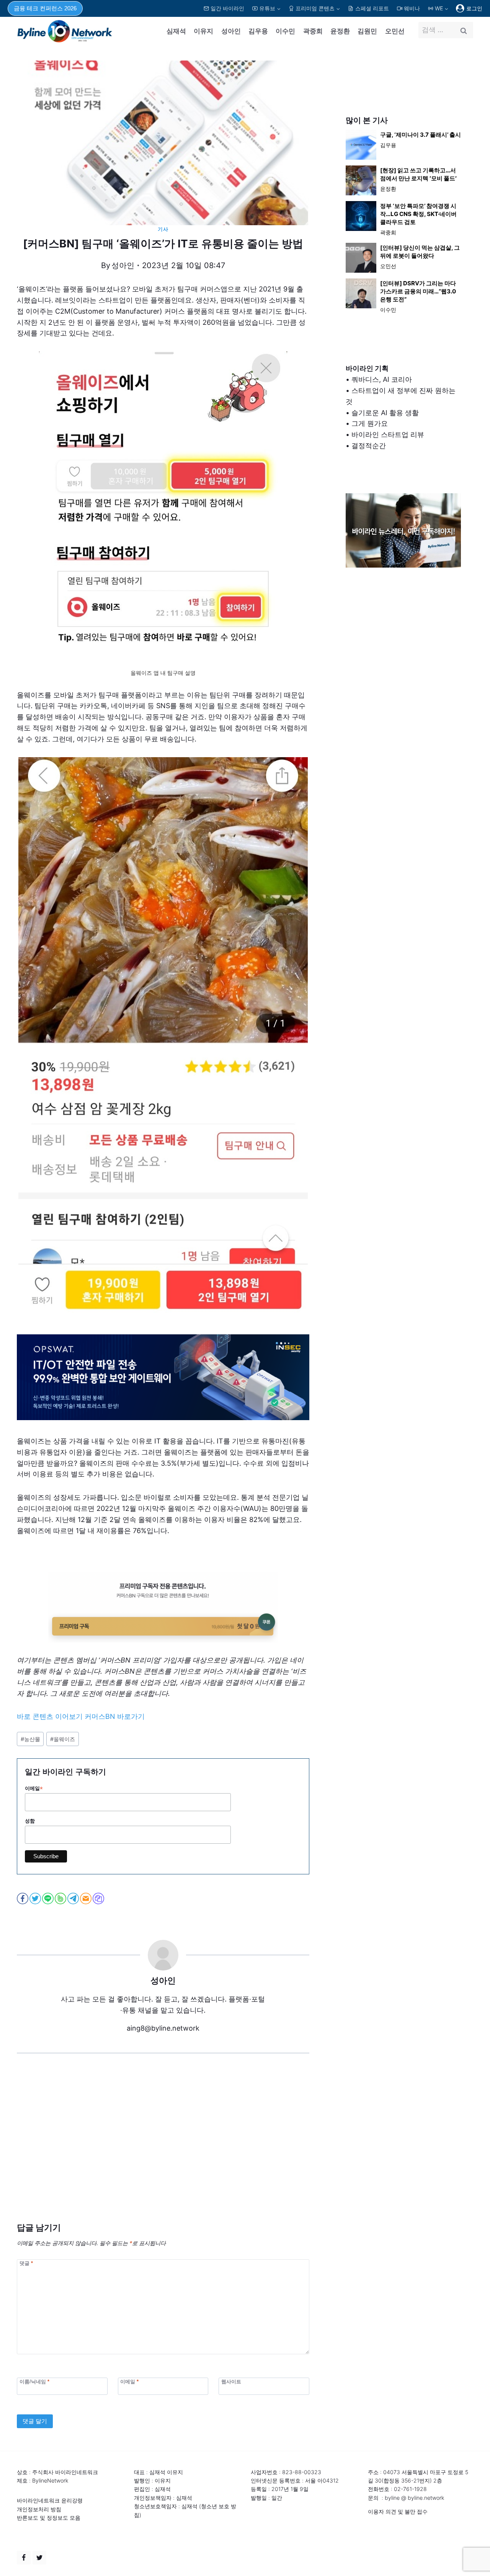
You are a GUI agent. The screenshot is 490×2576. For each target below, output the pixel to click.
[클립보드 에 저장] (99, 1898)
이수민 (285, 31)
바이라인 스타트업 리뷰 (388, 435)
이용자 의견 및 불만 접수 (398, 2511)
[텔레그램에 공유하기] (74, 1898)
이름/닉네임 (34, 2382)
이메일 (34, 1789)
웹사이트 (231, 2382)
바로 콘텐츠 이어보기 (50, 1716)
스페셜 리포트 (372, 8)
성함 (30, 1821)
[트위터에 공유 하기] (36, 1898)
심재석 (176, 31)
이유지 (203, 31)
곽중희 (313, 31)
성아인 (231, 31)
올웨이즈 (63, 1739)
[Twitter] (39, 2558)
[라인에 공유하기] (48, 1898)
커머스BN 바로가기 (115, 1716)
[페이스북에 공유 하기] (23, 1898)
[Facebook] (24, 2558)
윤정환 (340, 31)
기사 (163, 229)
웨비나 (412, 8)
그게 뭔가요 (370, 423)
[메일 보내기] (86, 1898)
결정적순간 (369, 446)
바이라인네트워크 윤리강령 (50, 2500)
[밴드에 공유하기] (61, 1898)
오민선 (395, 31)
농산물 (30, 1739)
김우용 (258, 31)
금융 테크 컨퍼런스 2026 (45, 8)
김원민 (367, 31)
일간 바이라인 (227, 8)
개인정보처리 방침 (39, 2509)
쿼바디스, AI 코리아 (382, 379)
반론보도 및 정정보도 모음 (49, 2518)
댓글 (26, 2263)
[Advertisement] (163, 2149)
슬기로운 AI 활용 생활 (385, 413)
